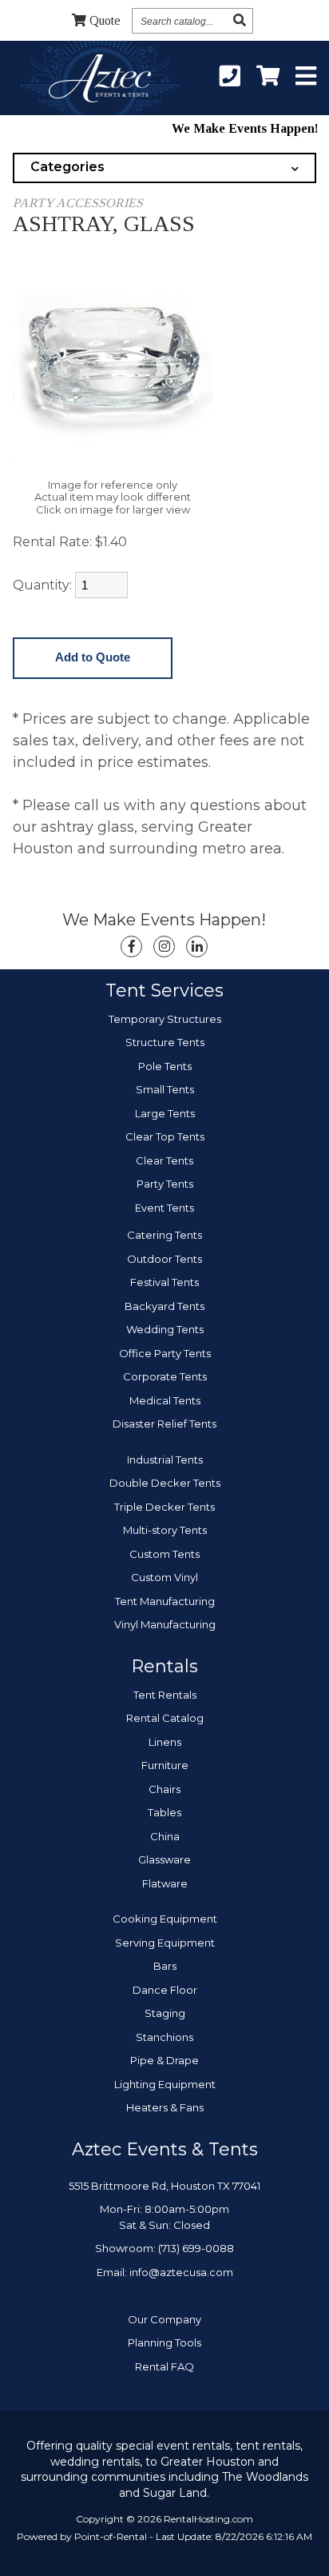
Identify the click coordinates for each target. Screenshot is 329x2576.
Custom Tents (164, 1554)
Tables (164, 1812)
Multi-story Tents (165, 1530)
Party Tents (165, 1184)
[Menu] (306, 77)
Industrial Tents (165, 1460)
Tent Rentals (165, 1695)
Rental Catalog (165, 1718)
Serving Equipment (165, 1943)
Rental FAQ (164, 2366)
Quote (105, 20)
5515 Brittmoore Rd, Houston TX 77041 (164, 2186)
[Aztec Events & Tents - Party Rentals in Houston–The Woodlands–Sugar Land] (99, 81)
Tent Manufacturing (165, 1601)
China (165, 1836)
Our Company (164, 2319)
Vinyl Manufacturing (165, 1624)
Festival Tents (164, 1282)
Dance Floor (165, 1990)
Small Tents (165, 1089)
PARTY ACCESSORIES (78, 203)
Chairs (164, 1789)
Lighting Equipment (165, 2084)
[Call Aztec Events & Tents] (230, 77)
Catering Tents (164, 1235)
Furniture (165, 1765)
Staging (165, 2013)
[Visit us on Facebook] (131, 947)
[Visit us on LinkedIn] (197, 947)
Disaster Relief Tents (164, 1424)
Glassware (164, 1859)
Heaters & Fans (165, 2107)
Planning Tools (164, 2342)
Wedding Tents (165, 1329)
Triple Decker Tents (164, 1507)
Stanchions (164, 2037)
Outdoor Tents (164, 1259)
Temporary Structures (165, 1019)
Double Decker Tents (165, 1483)
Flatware (165, 1883)
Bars (165, 1966)
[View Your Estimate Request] (268, 77)
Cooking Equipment (165, 1919)
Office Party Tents (165, 1353)
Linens (165, 1742)
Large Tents (165, 1113)
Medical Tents (165, 1400)
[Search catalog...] (240, 20)
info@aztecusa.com (181, 2272)
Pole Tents (165, 1066)
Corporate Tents (165, 1376)
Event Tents (164, 1208)
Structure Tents (165, 1042)
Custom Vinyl (164, 1577)
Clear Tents (164, 1160)
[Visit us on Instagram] (164, 947)
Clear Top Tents (165, 1136)
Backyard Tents (164, 1306)
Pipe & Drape (164, 2060)
